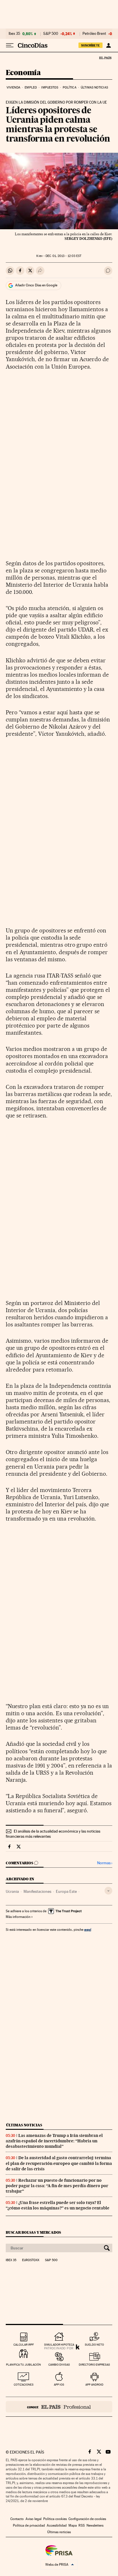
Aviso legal (34, 2519)
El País (105, 58)
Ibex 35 (14, 34)
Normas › (105, 1863)
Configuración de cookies (87, 2519)
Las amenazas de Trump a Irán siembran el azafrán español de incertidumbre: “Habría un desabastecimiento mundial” (54, 2141)
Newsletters (95, 2525)
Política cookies (55, 2519)
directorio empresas (94, 2365)
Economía (23, 73)
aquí (88, 1930)
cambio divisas (59, 2365)
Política (70, 88)
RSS (82, 2525)
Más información (18, 1917)
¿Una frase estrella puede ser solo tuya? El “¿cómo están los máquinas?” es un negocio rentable (58, 2205)
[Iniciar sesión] (108, 45)
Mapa (73, 2525)
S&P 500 (51, 34)
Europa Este (66, 1891)
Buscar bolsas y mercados (33, 2232)
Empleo (31, 88)
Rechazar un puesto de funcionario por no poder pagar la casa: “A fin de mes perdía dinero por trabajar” (57, 2186)
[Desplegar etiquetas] (108, 1891)
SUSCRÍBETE (91, 45)
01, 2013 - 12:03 (63, 256)
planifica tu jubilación (23, 2365)
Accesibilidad (57, 2525)
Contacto (17, 2519)
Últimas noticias (94, 88)
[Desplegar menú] (10, 45)
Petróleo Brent (94, 34)
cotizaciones (24, 2385)
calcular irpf (24, 2345)
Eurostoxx (31, 2260)
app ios (59, 2385)
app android (94, 2385)
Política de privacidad (29, 2525)
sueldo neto (94, 2345)
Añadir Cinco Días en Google (36, 285)
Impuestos (50, 88)
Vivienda (13, 88)
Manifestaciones (37, 1891)
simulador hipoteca (59, 2345)
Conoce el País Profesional (59, 2407)
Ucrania (12, 1891)
